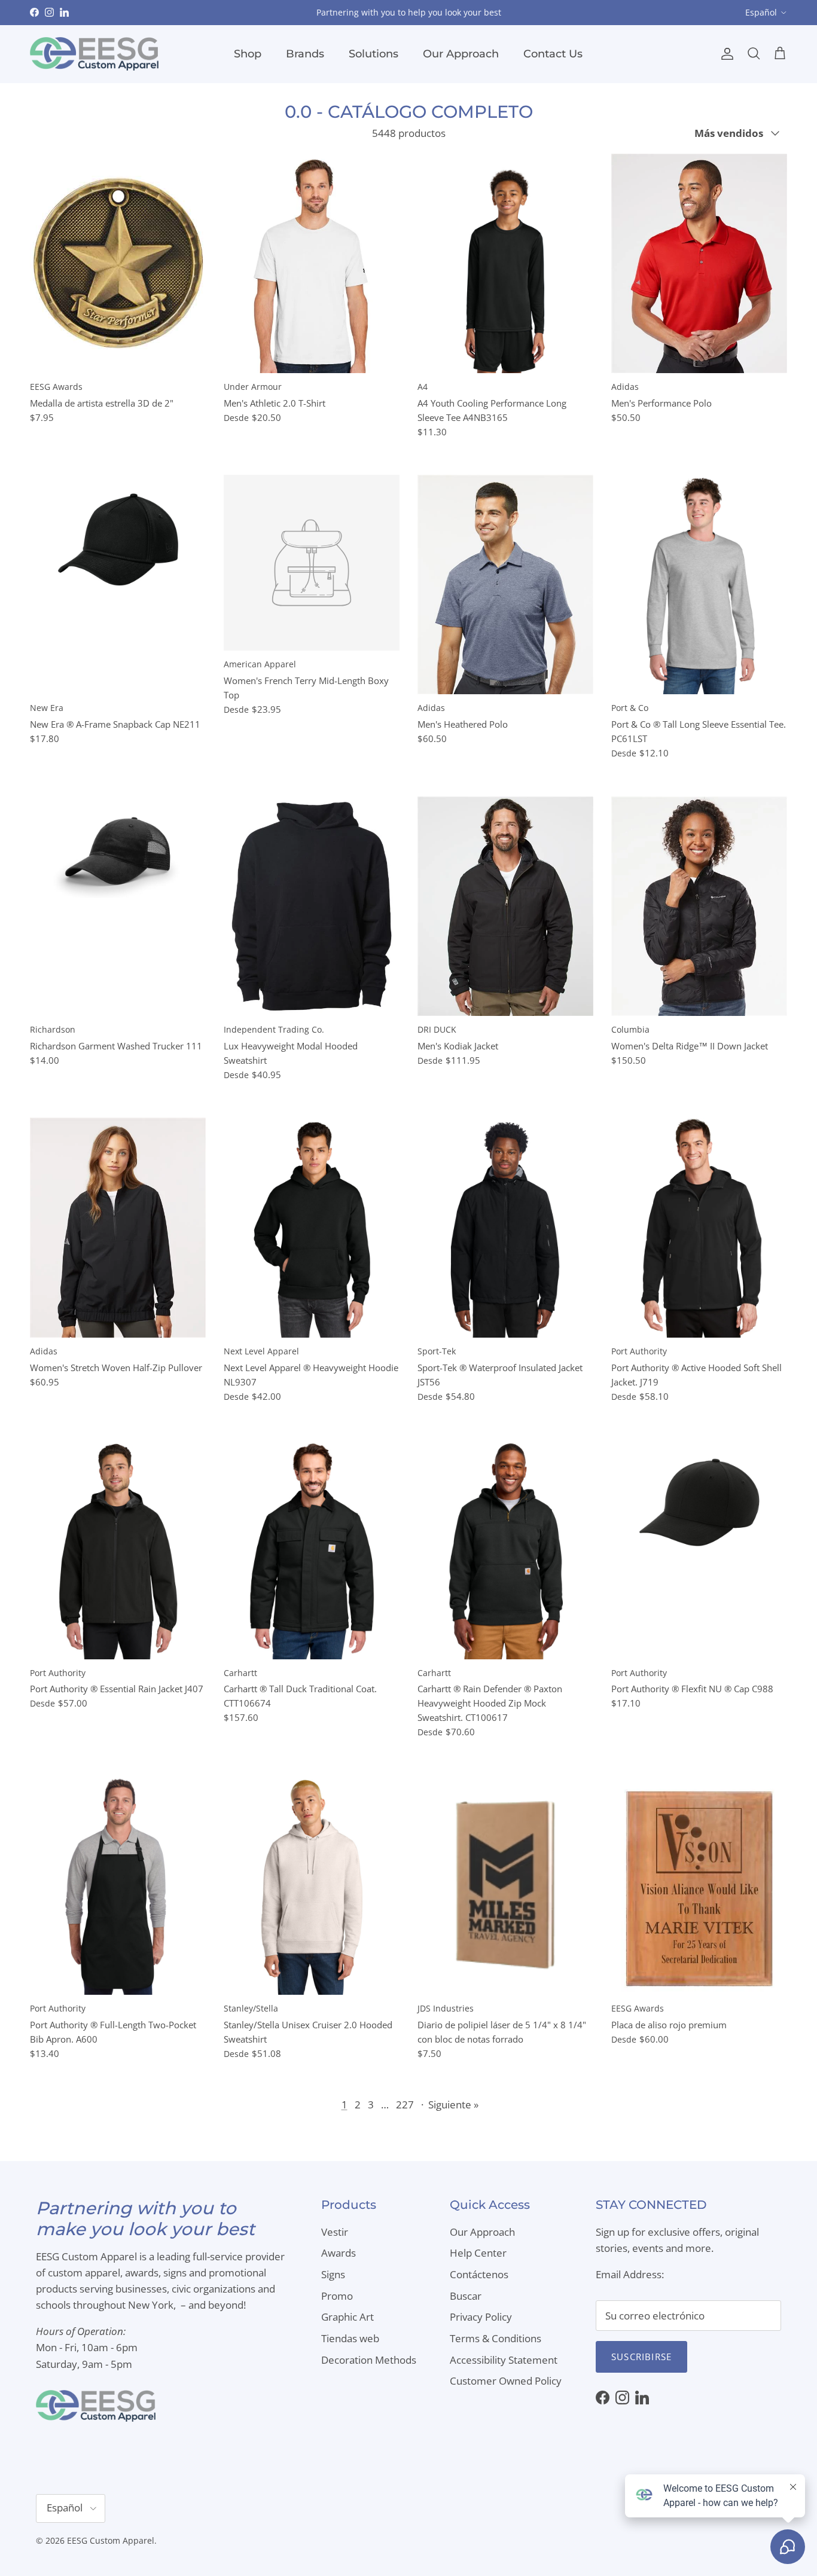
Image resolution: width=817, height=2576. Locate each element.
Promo (337, 2296)
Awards (339, 2253)
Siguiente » (453, 2105)
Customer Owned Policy (506, 2381)
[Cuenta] (725, 54)
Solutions (374, 54)
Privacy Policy (481, 2317)
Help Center (478, 2253)
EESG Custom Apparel (111, 2540)
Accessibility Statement (504, 2360)
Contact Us (553, 54)
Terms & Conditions (496, 2338)
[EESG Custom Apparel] (94, 54)
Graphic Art (347, 2317)
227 (405, 2105)
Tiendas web (350, 2338)
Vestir (335, 2232)
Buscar (466, 2296)
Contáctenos (479, 2274)
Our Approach (461, 54)
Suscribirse (641, 2357)
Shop (248, 54)
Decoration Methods (369, 2360)
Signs (333, 2274)
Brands (305, 54)
